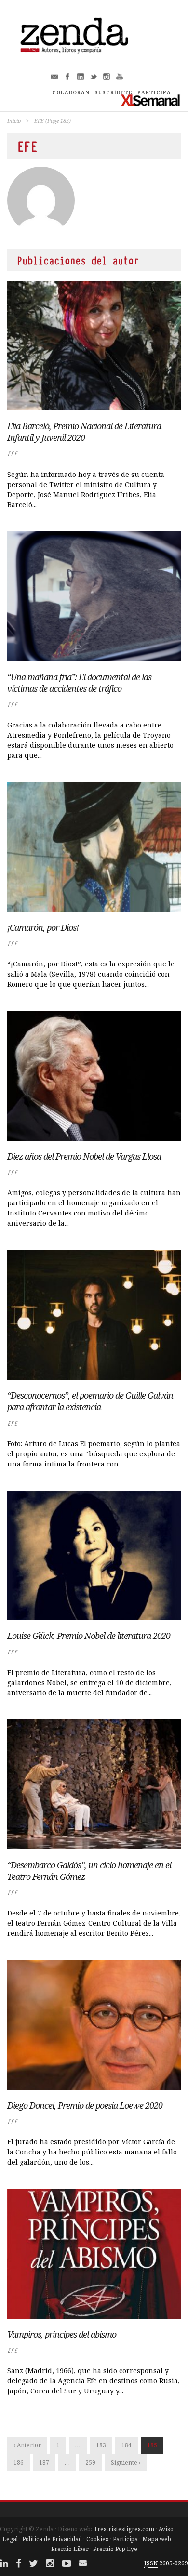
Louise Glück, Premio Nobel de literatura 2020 (89, 1636)
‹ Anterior (27, 2445)
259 (90, 2463)
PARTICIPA (154, 92)
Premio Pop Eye (115, 2549)
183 (101, 2445)
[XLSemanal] (151, 100)
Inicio (14, 121)
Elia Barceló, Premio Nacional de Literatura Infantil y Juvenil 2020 (84, 432)
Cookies (97, 2539)
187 (44, 2463)
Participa (125, 2539)
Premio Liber (70, 2549)
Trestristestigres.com (124, 2529)
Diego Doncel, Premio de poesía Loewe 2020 (85, 2105)
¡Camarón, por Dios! (43, 927)
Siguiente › (126, 2463)
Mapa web (157, 2539)
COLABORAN (71, 92)
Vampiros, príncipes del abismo (62, 2334)
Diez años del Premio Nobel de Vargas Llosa (84, 1156)
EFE (12, 454)
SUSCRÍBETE (114, 92)
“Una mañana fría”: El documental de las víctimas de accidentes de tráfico (79, 683)
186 (19, 2463)
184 (127, 2445)
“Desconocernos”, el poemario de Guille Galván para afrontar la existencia (90, 1401)
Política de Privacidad (52, 2539)
